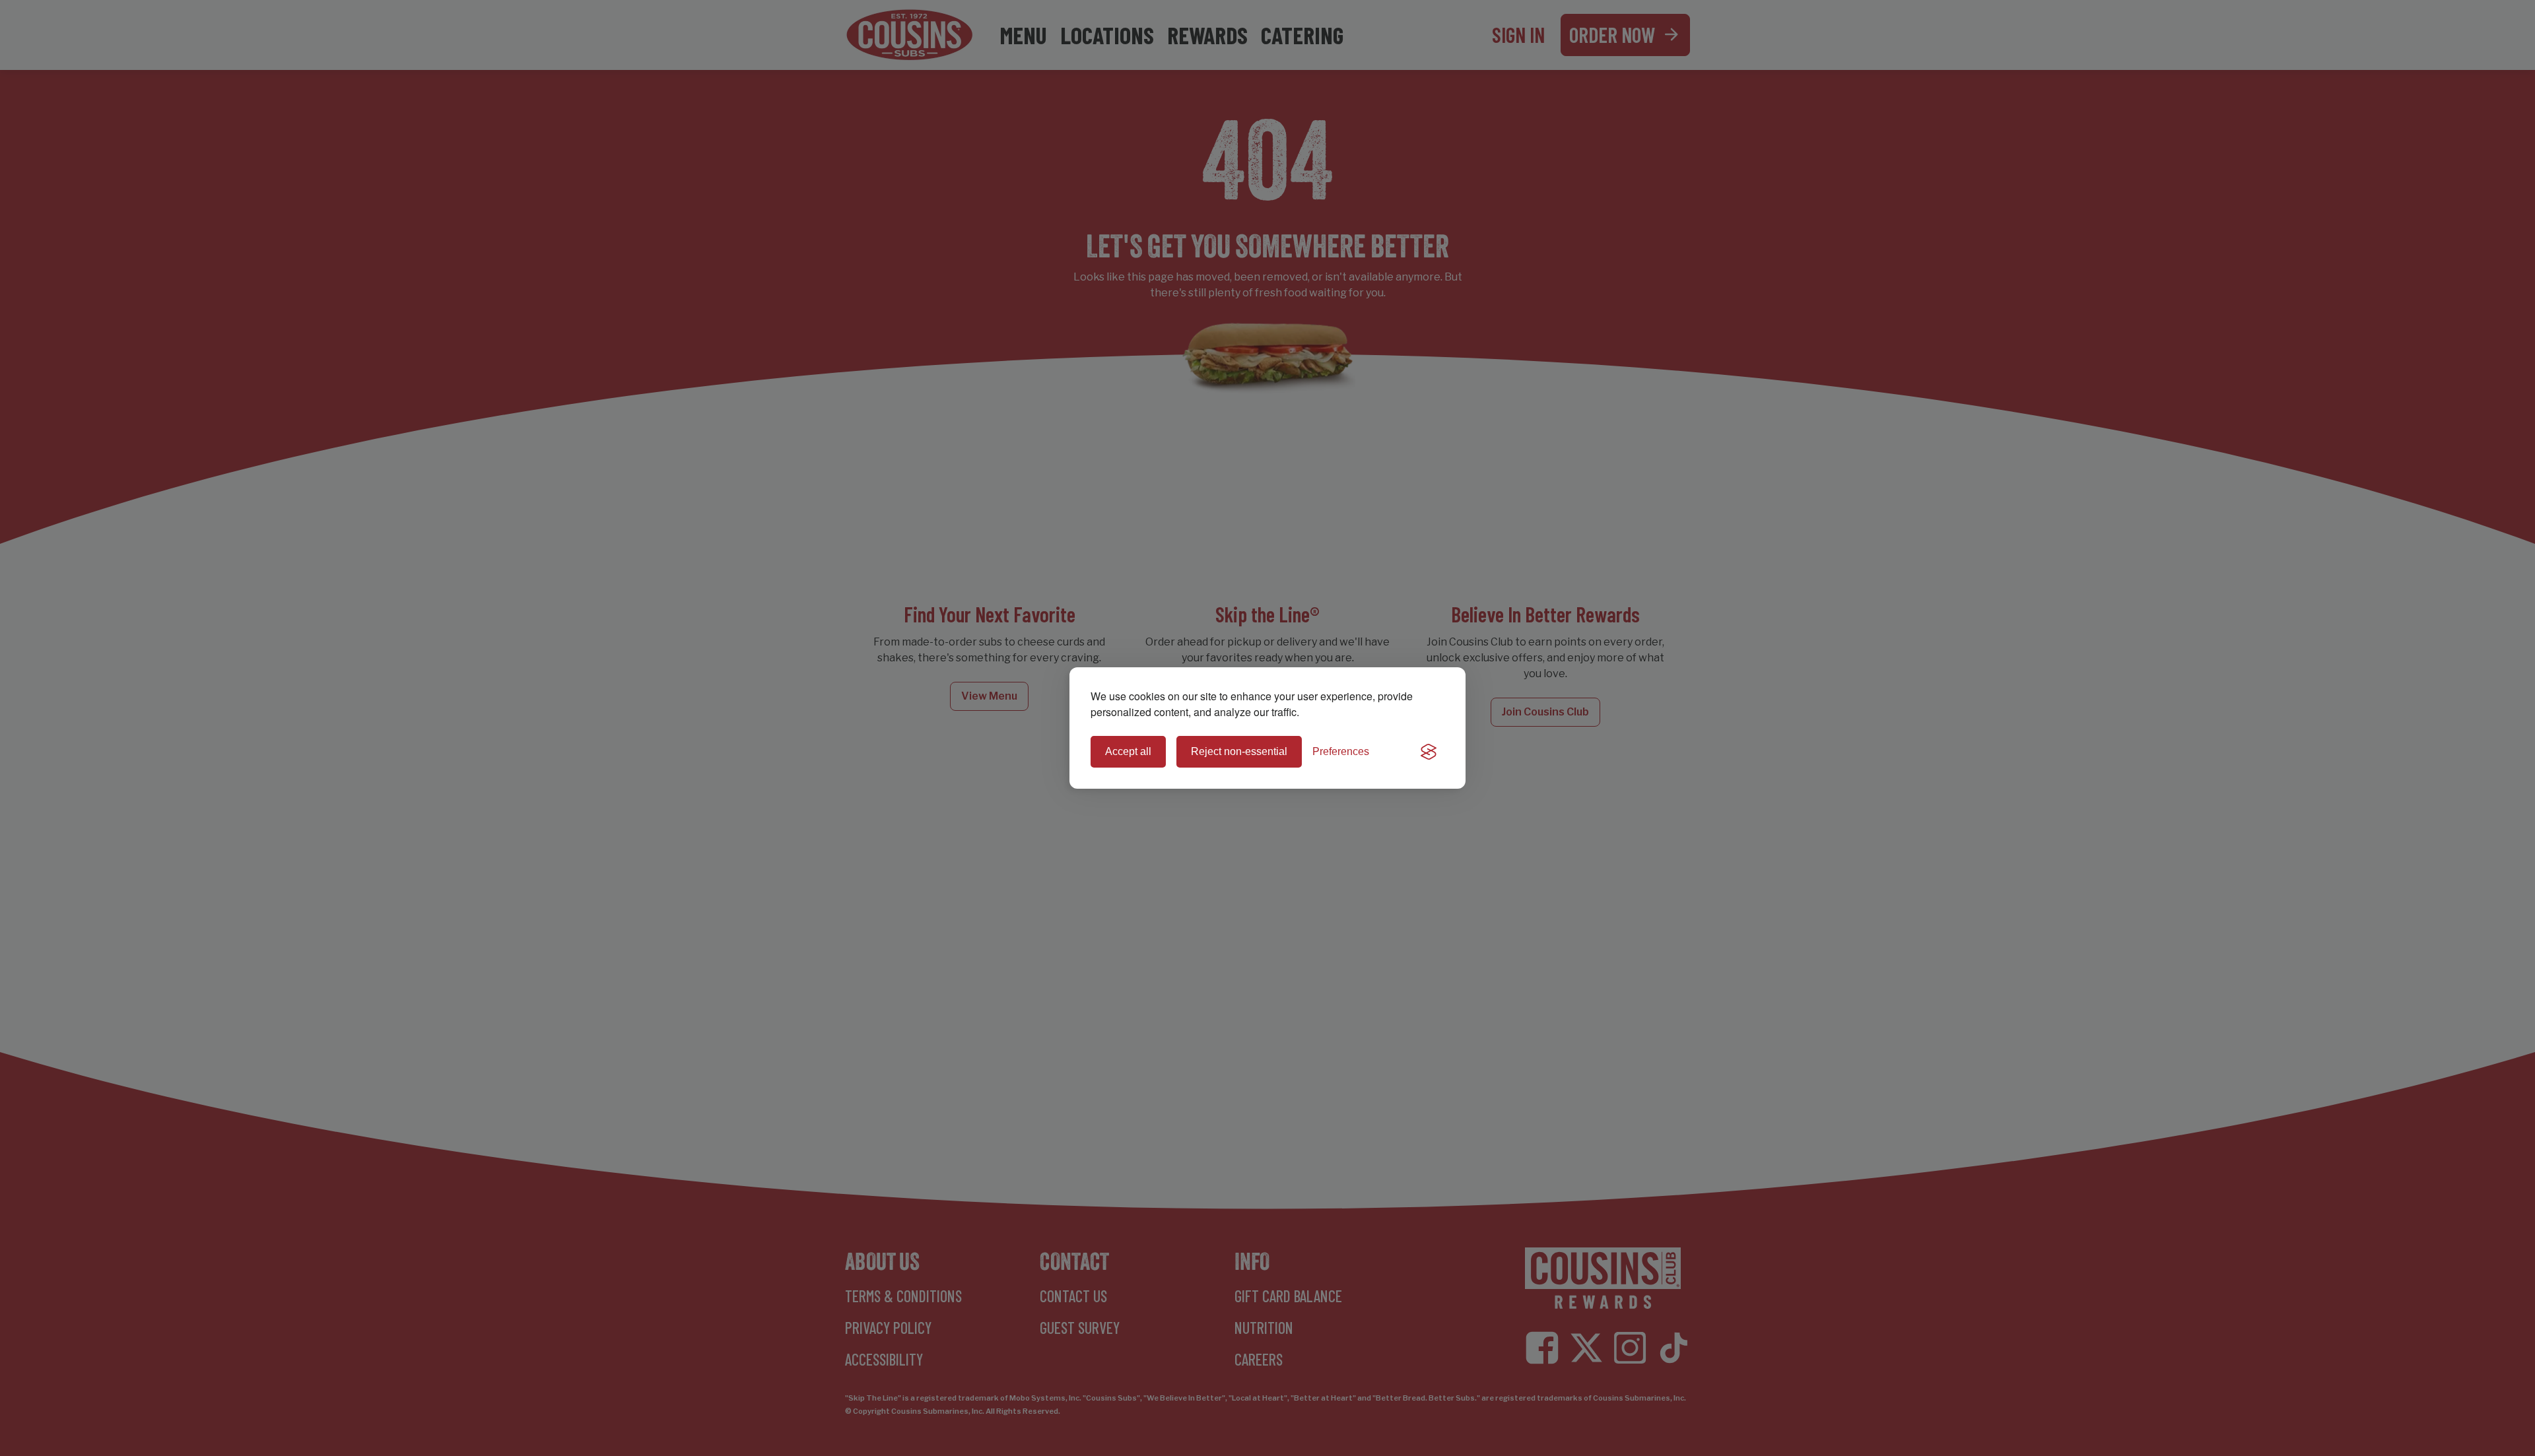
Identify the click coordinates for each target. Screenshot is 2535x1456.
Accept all (1128, 751)
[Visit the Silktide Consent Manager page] (1429, 752)
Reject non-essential (1239, 751)
